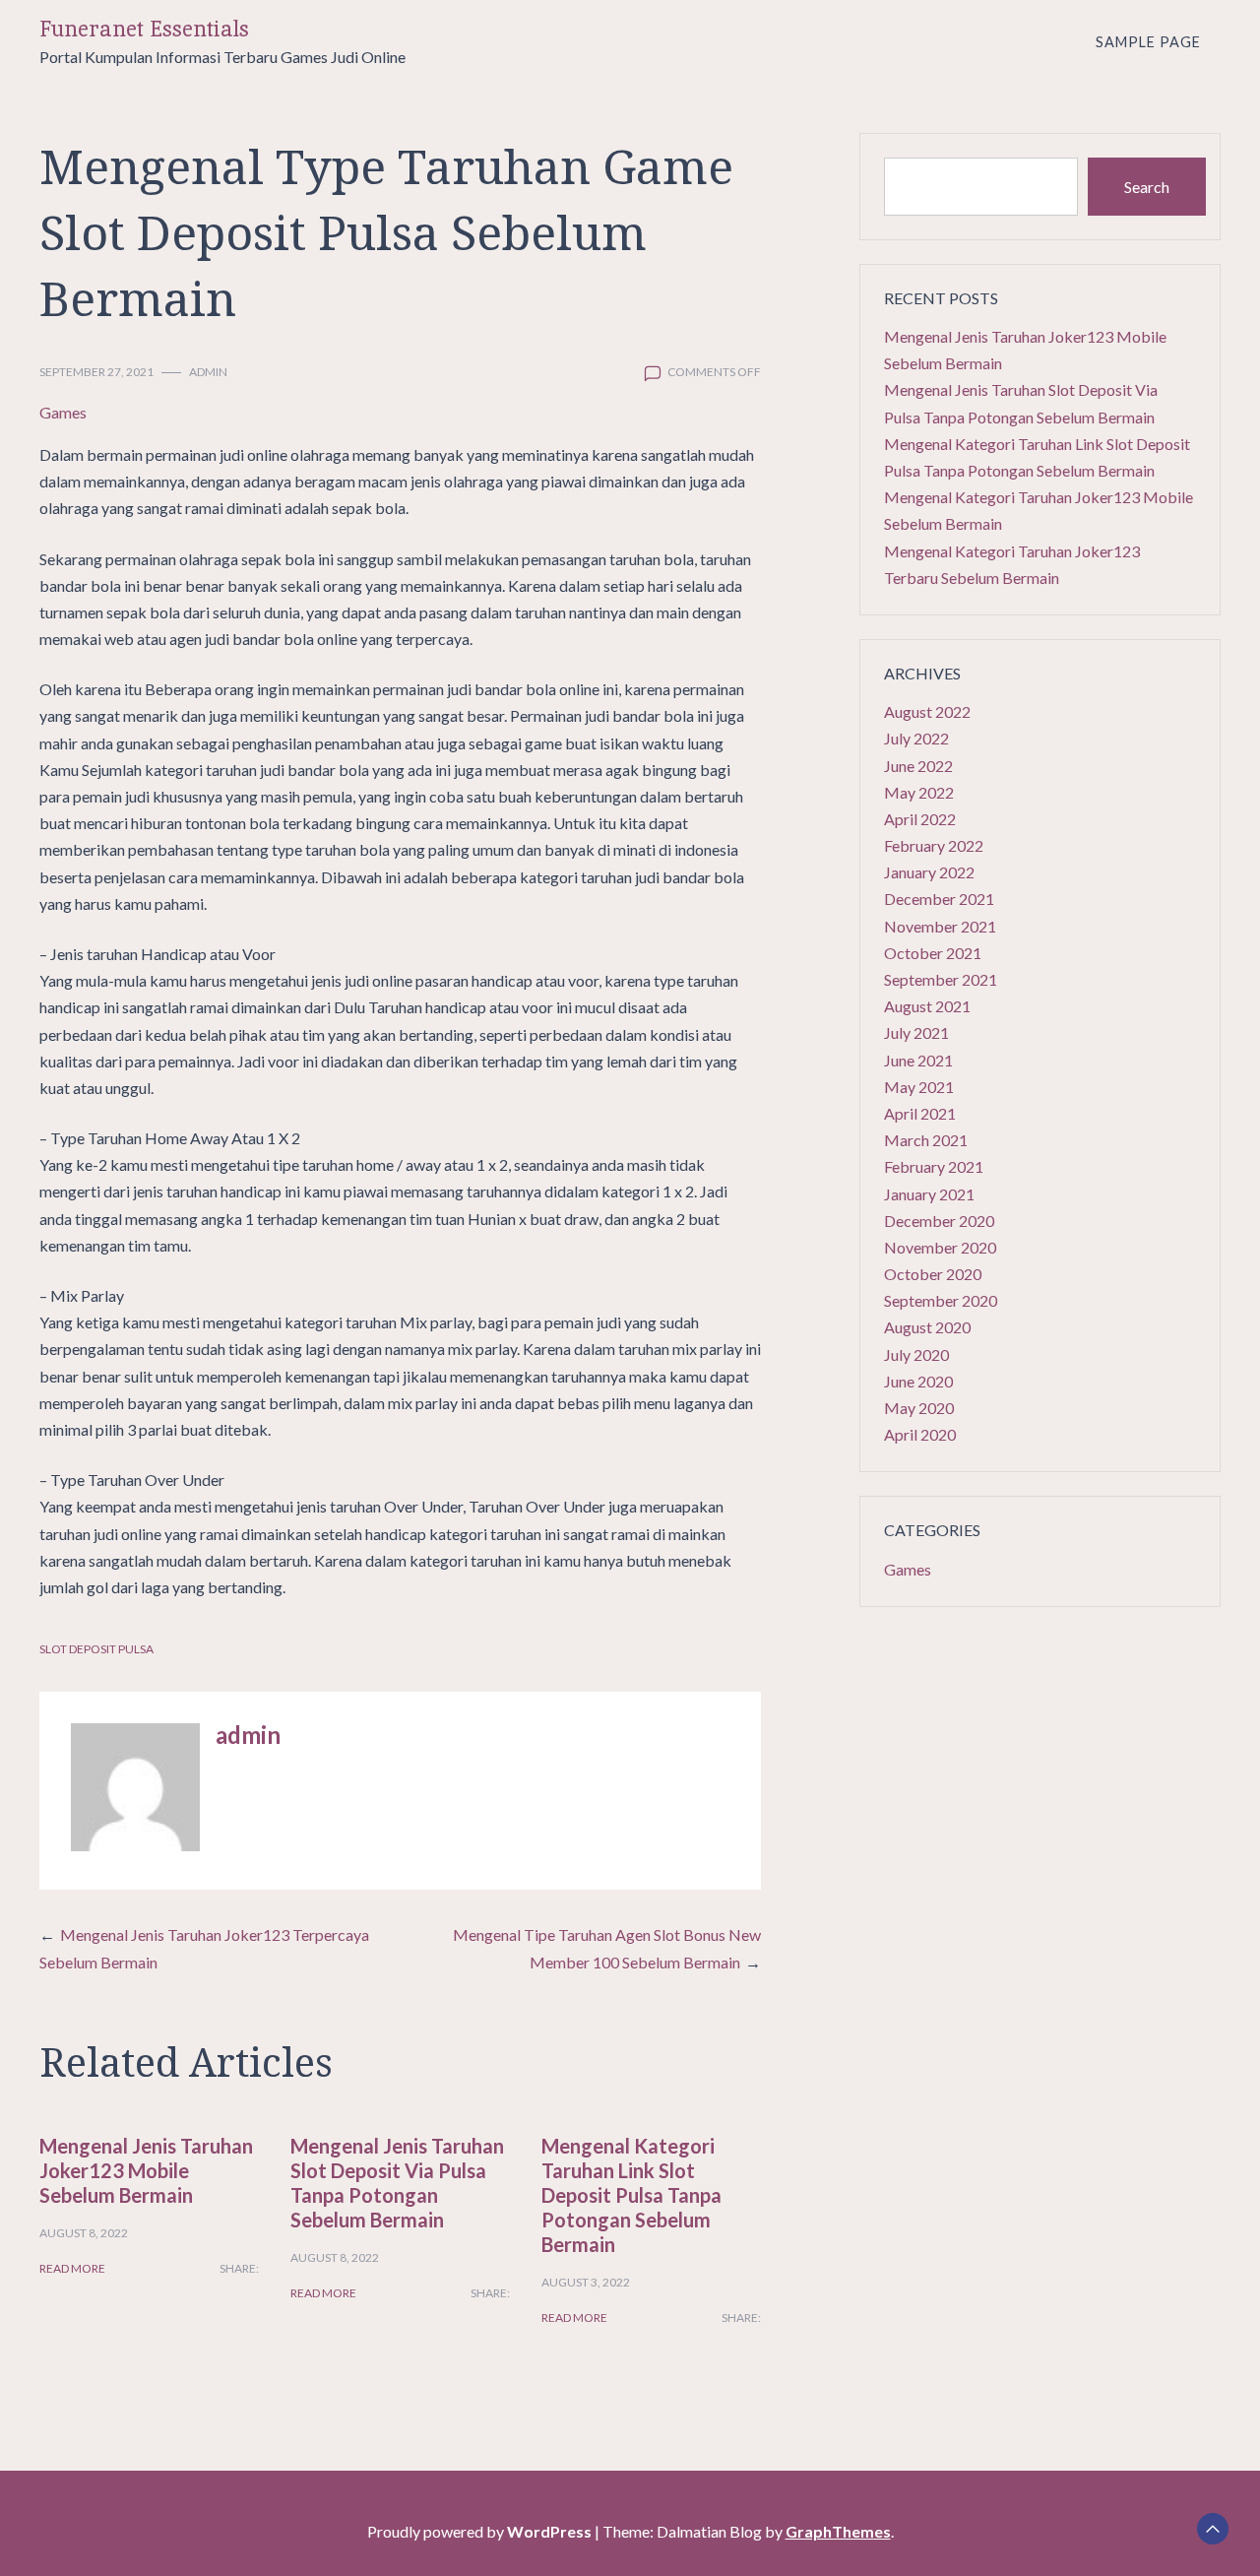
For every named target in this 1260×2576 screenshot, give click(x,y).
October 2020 (933, 1274)
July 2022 (916, 738)
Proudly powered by (479, 2531)
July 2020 (916, 1354)
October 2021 (933, 953)
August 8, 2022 (84, 2233)
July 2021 (916, 1032)
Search (1147, 187)
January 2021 (929, 1194)
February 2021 (934, 1166)
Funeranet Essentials (144, 29)
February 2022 (934, 845)
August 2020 (927, 1327)
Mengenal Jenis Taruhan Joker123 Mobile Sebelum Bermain (146, 2170)
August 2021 (927, 1006)
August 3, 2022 (586, 2282)
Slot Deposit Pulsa (96, 1649)
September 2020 (941, 1300)
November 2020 (940, 1247)
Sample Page (1148, 42)
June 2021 (918, 1060)
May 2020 (919, 1408)
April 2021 (920, 1113)
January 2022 (929, 872)
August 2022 (927, 711)
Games (63, 412)
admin (208, 372)
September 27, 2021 (96, 372)
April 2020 (920, 1434)
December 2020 (939, 1221)
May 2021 (919, 1087)
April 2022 (920, 819)
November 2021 (940, 926)
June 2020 (918, 1381)
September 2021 (941, 979)
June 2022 (918, 766)
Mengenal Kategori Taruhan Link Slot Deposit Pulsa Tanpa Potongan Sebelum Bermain (631, 2195)
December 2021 (939, 899)
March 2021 (926, 1140)
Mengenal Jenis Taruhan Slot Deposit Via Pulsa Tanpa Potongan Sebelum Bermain (397, 2183)
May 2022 (919, 792)
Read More (72, 2268)
